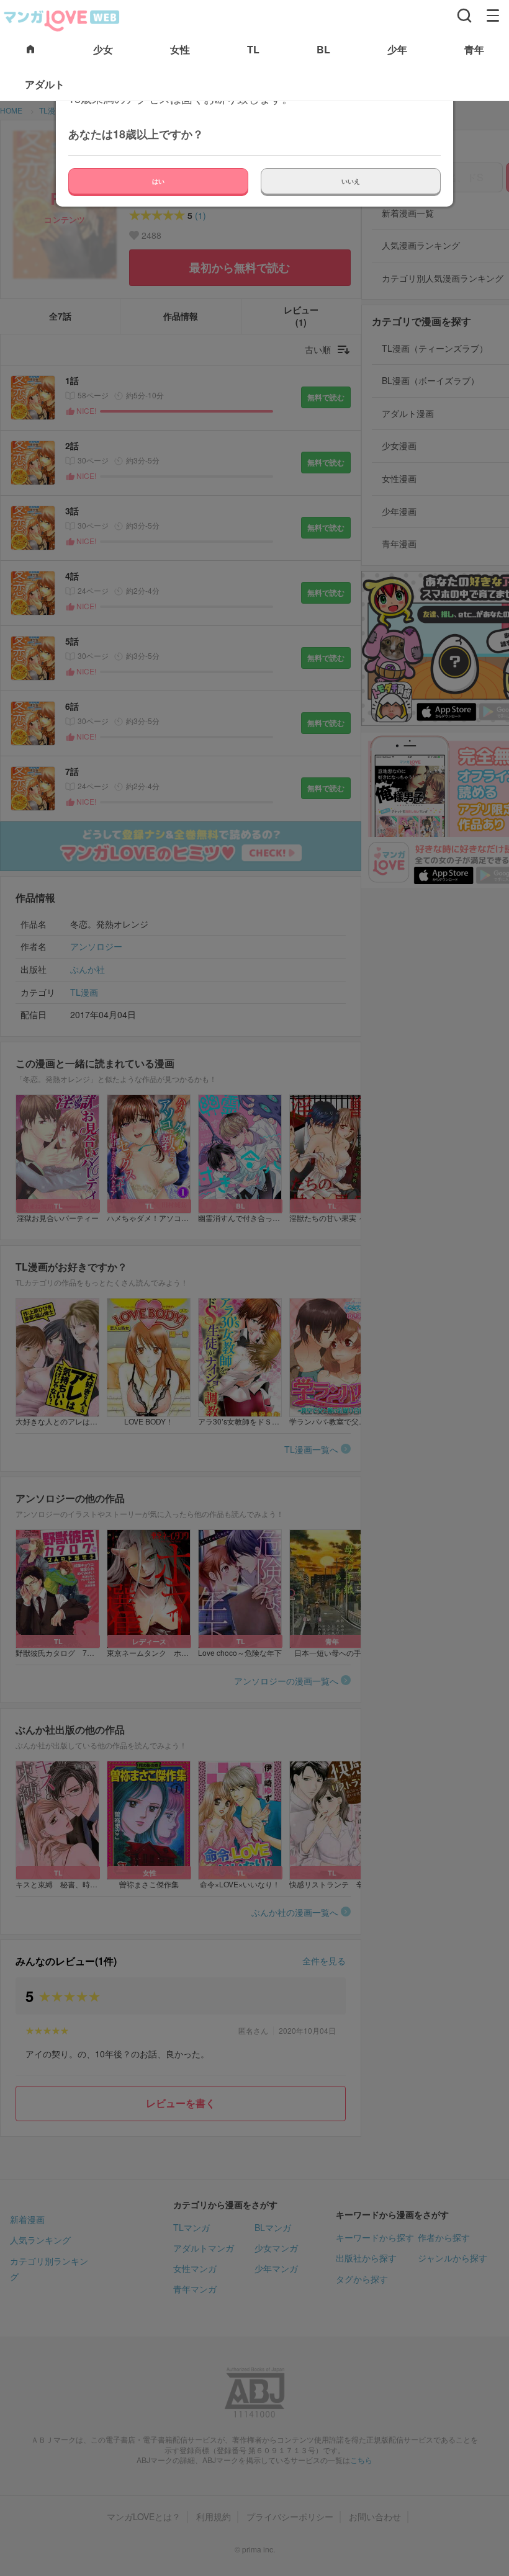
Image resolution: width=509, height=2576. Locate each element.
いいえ (351, 181)
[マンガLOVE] (62, 19)
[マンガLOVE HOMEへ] (30, 50)
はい (158, 181)
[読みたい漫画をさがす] (464, 16)
